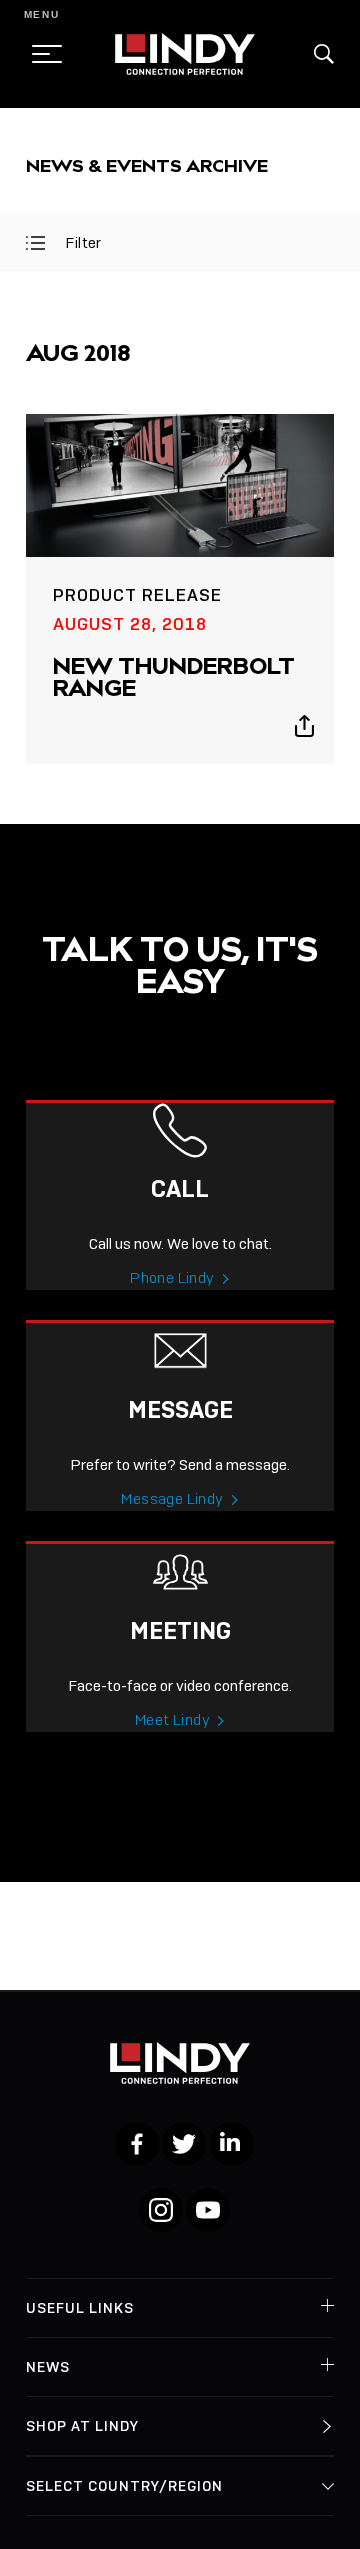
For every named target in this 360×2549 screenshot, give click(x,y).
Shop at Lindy (82, 2426)
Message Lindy (172, 1499)
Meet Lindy (172, 1720)
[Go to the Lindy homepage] (185, 54)
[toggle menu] (41, 54)
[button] (324, 54)
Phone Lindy (172, 1278)
